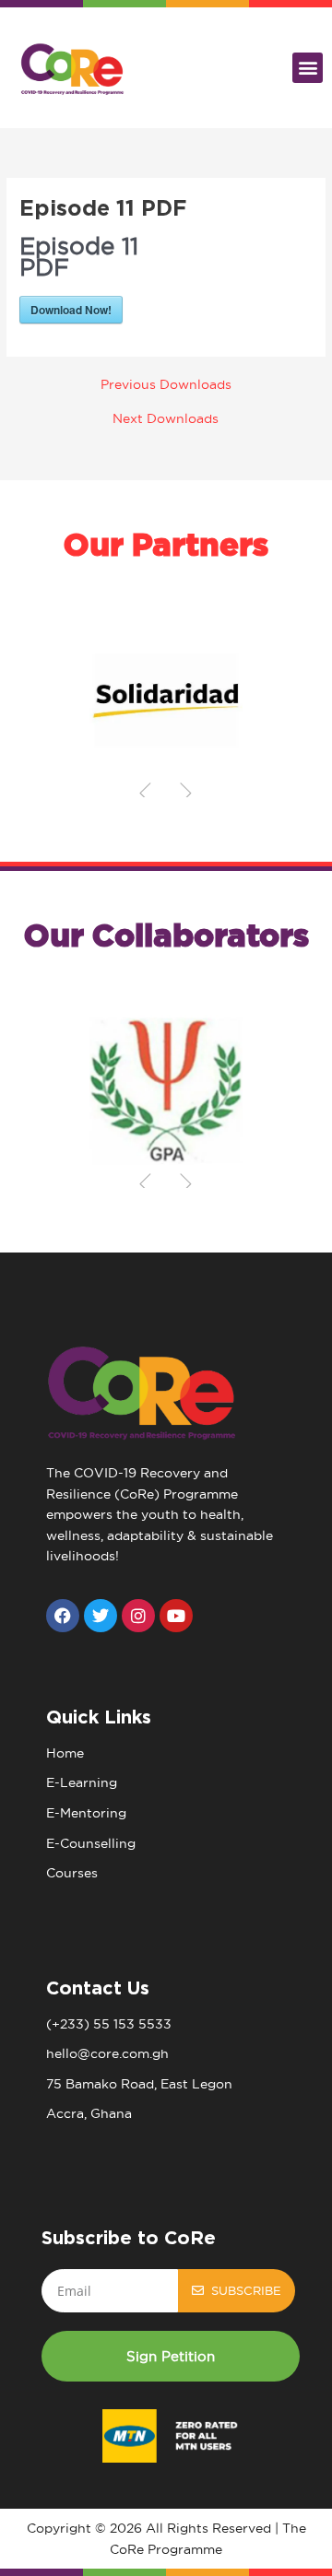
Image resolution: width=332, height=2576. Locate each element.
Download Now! (71, 310)
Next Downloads (166, 419)
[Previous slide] (146, 793)
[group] (166, 700)
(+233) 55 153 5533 (109, 2024)
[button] (308, 68)
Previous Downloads (166, 385)
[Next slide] (186, 793)
